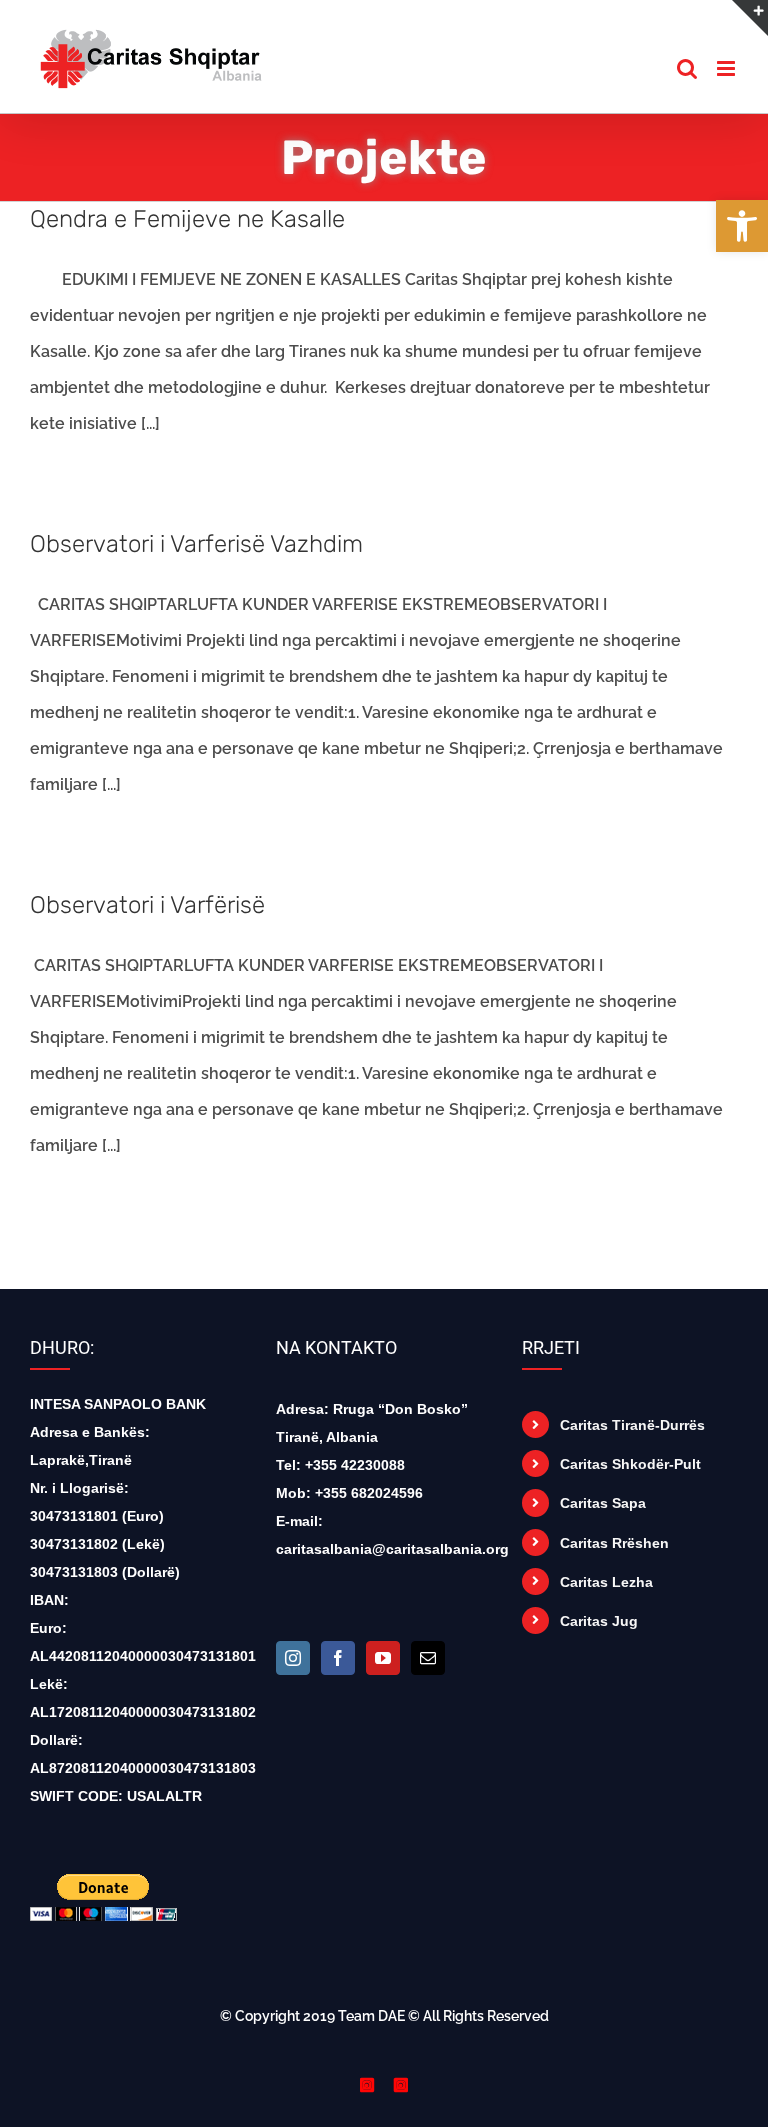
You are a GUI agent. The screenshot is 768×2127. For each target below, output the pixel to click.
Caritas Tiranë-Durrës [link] (632, 1425)
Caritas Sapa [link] (603, 1503)
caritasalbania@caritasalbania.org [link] (392, 1549)
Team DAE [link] (371, 2016)
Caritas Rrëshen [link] (614, 1543)
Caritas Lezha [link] (606, 1582)
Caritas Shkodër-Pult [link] (630, 1464)
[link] (742, 226)
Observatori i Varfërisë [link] (147, 905)
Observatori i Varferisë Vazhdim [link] (196, 544)
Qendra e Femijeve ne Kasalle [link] (187, 219)
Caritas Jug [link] (599, 1621)
